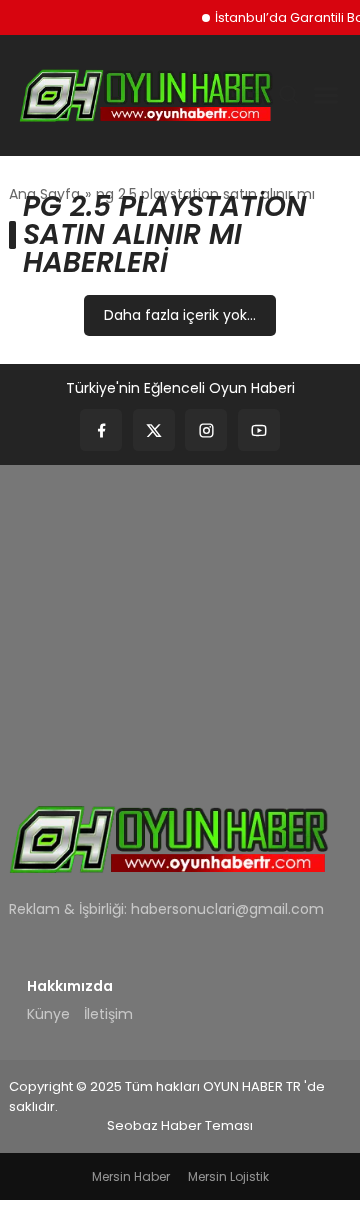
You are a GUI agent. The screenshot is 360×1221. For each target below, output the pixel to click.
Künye (48, 1014)
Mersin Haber (131, 1176)
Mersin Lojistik (228, 1176)
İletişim (108, 1014)
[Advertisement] (180, 621)
